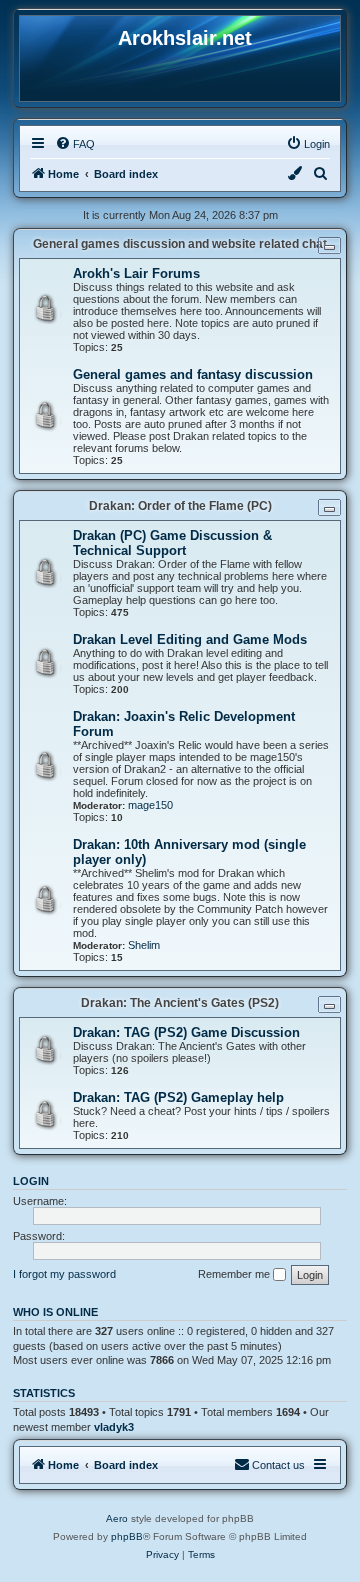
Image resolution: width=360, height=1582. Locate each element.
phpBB (127, 1536)
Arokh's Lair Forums (136, 273)
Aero (117, 1518)
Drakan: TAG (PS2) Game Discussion (186, 1032)
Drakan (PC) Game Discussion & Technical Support (172, 543)
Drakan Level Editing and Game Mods (190, 639)
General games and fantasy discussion (193, 374)
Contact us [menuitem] (278, 1465)
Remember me (235, 1274)
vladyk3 (114, 1427)
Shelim (144, 945)
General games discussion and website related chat (180, 244)
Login (31, 1181)
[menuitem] (75, 144)
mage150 (150, 805)
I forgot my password (64, 1274)
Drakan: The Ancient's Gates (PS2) (180, 1003)
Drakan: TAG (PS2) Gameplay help (178, 1097)
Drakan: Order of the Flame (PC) (180, 506)
